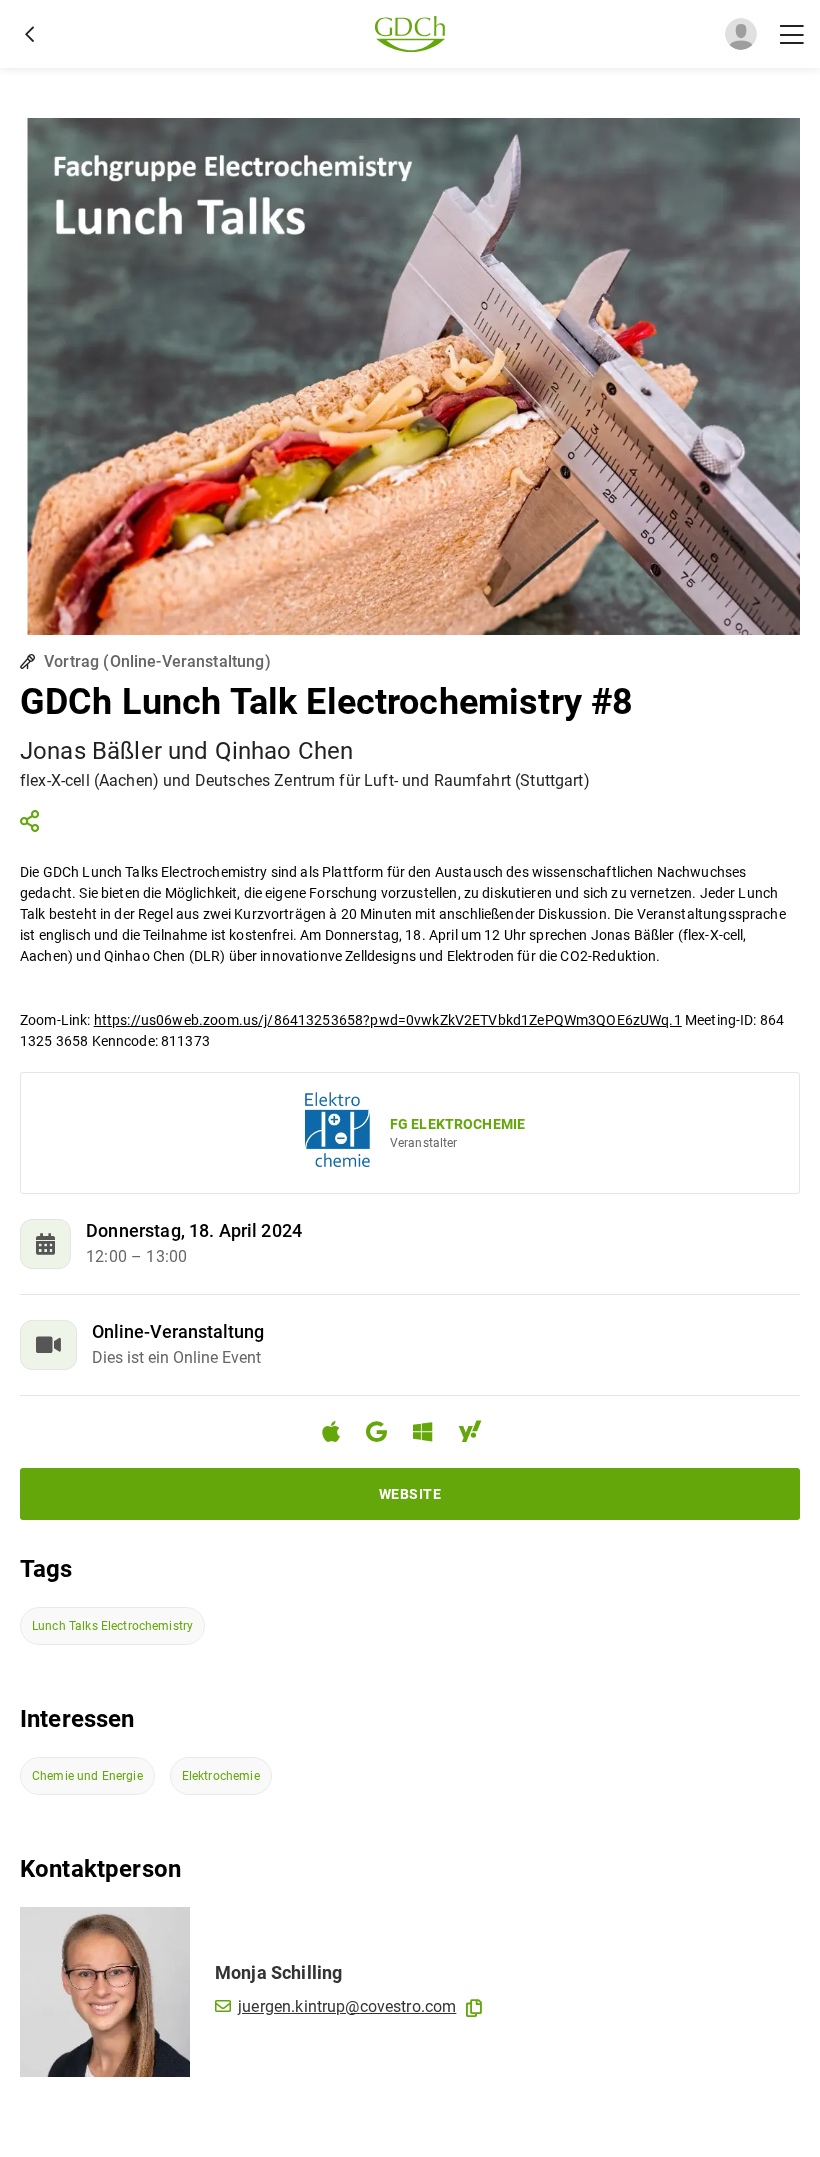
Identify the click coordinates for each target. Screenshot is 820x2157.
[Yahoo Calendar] (478, 1434)
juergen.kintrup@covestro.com (347, 2006)
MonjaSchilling (278, 1972)
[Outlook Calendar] (430, 1434)
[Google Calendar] (384, 1434)
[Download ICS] (339, 1432)
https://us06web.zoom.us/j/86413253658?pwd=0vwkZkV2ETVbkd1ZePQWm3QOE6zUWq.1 (388, 1020)
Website (410, 1494)
